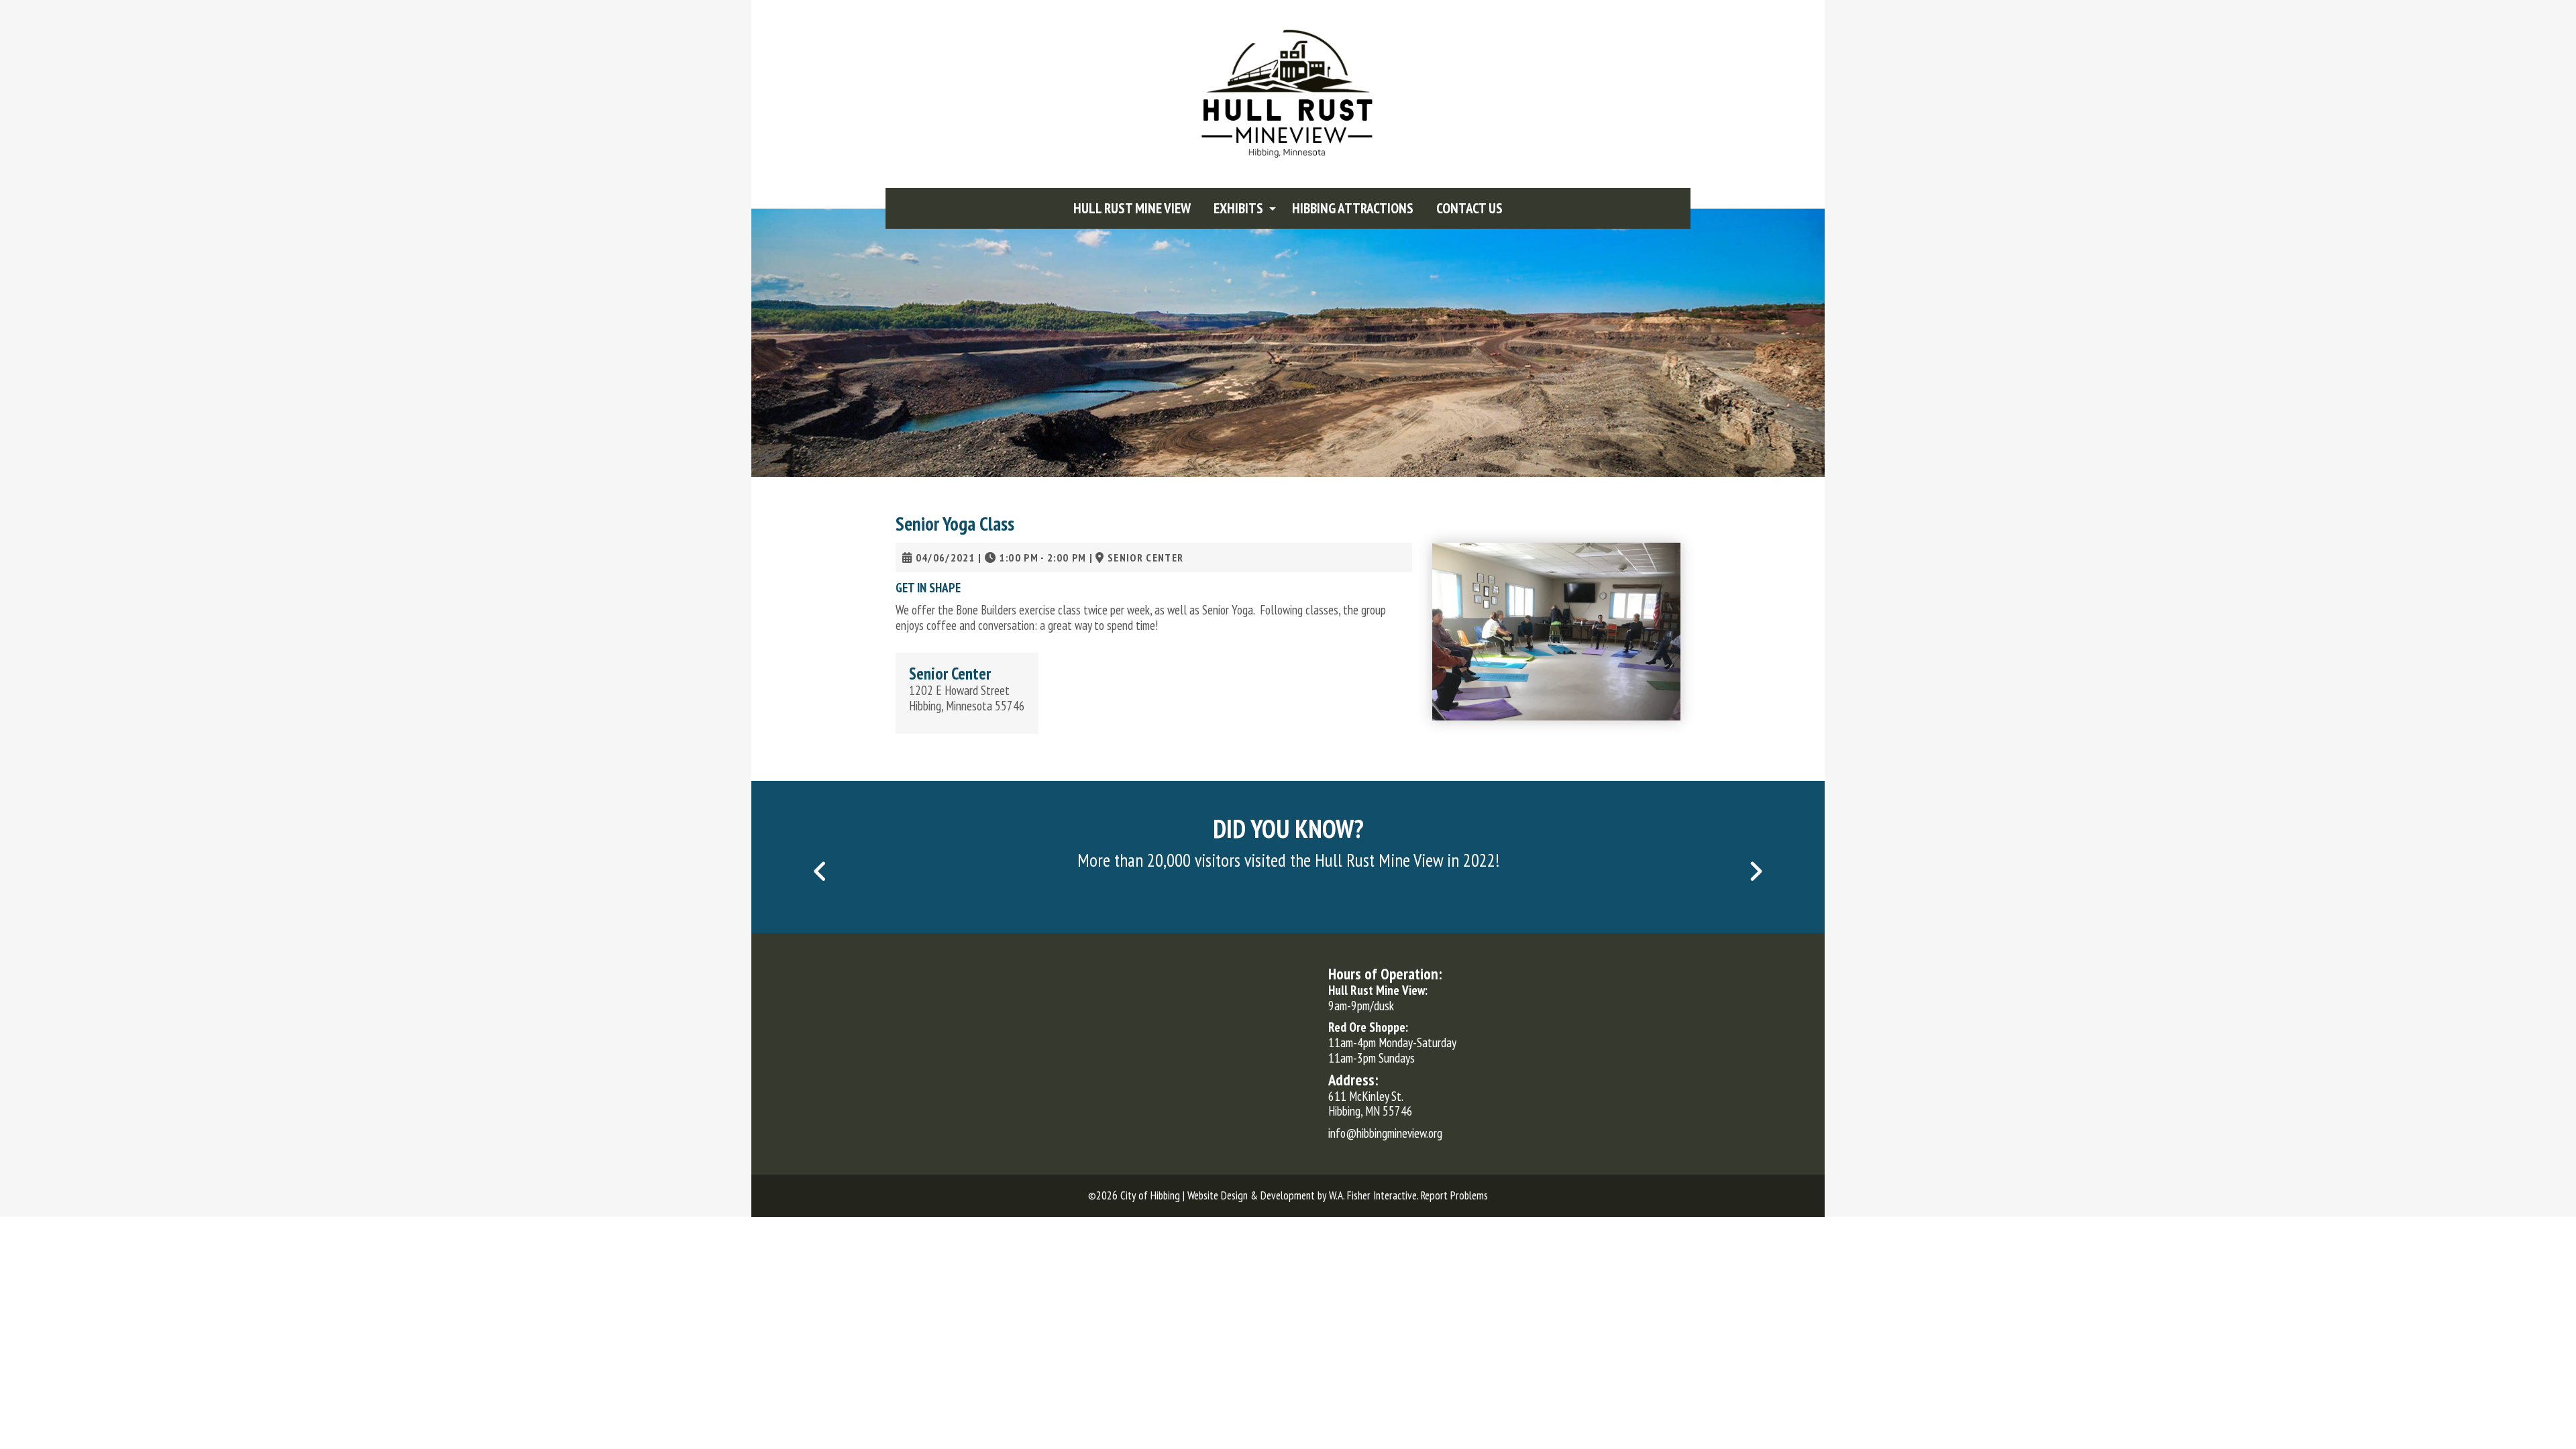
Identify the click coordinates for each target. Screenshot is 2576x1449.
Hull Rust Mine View (1132, 208)
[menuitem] (1132, 208)
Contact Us (1469, 208)
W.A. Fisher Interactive (1373, 1195)
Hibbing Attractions (1353, 208)
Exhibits (1238, 208)
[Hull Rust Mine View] (1288, 93)
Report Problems (1454, 1195)
